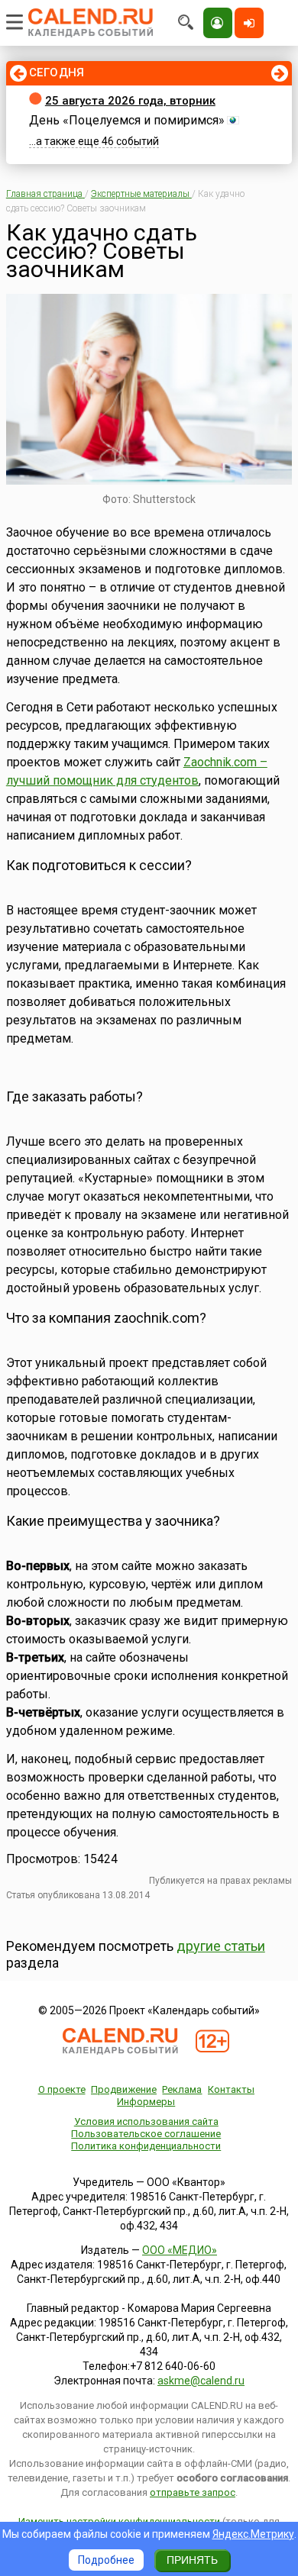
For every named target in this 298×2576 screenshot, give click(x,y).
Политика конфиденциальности (146, 2146)
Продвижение (124, 2089)
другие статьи (221, 1946)
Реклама (182, 2089)
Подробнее (106, 2560)
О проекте (62, 2089)
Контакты (231, 2089)
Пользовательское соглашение (146, 2134)
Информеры (146, 2102)
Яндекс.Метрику (253, 2534)
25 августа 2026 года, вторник (130, 101)
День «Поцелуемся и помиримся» (127, 120)
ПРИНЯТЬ (192, 2560)
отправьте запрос (193, 2492)
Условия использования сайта (146, 2121)
